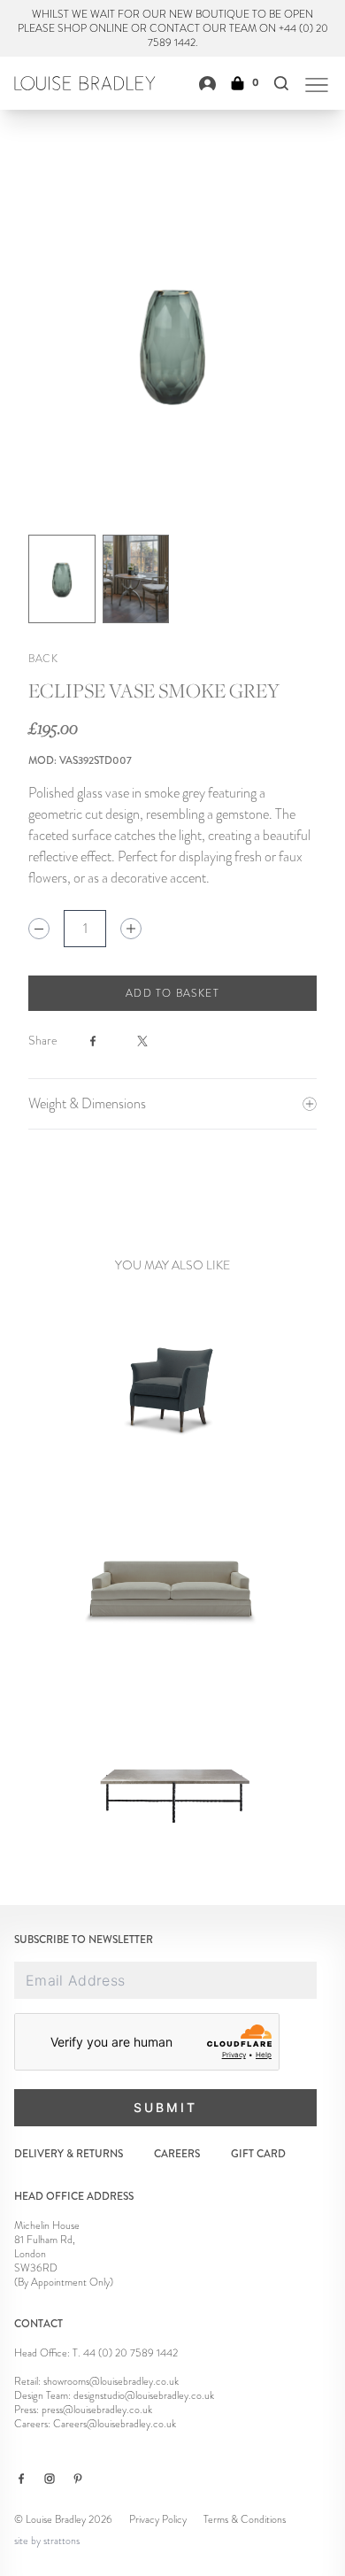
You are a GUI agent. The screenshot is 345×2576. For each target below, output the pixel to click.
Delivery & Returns (69, 2154)
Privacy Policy (158, 2519)
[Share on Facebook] (103, 1041)
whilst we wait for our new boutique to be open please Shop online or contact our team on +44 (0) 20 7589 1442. (173, 28)
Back (43, 659)
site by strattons (47, 2541)
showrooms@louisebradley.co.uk (111, 2381)
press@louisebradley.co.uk (97, 2410)
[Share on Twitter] (153, 1041)
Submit (165, 2107)
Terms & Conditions (245, 2519)
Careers (177, 2154)
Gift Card (258, 2154)
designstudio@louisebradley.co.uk (144, 2395)
